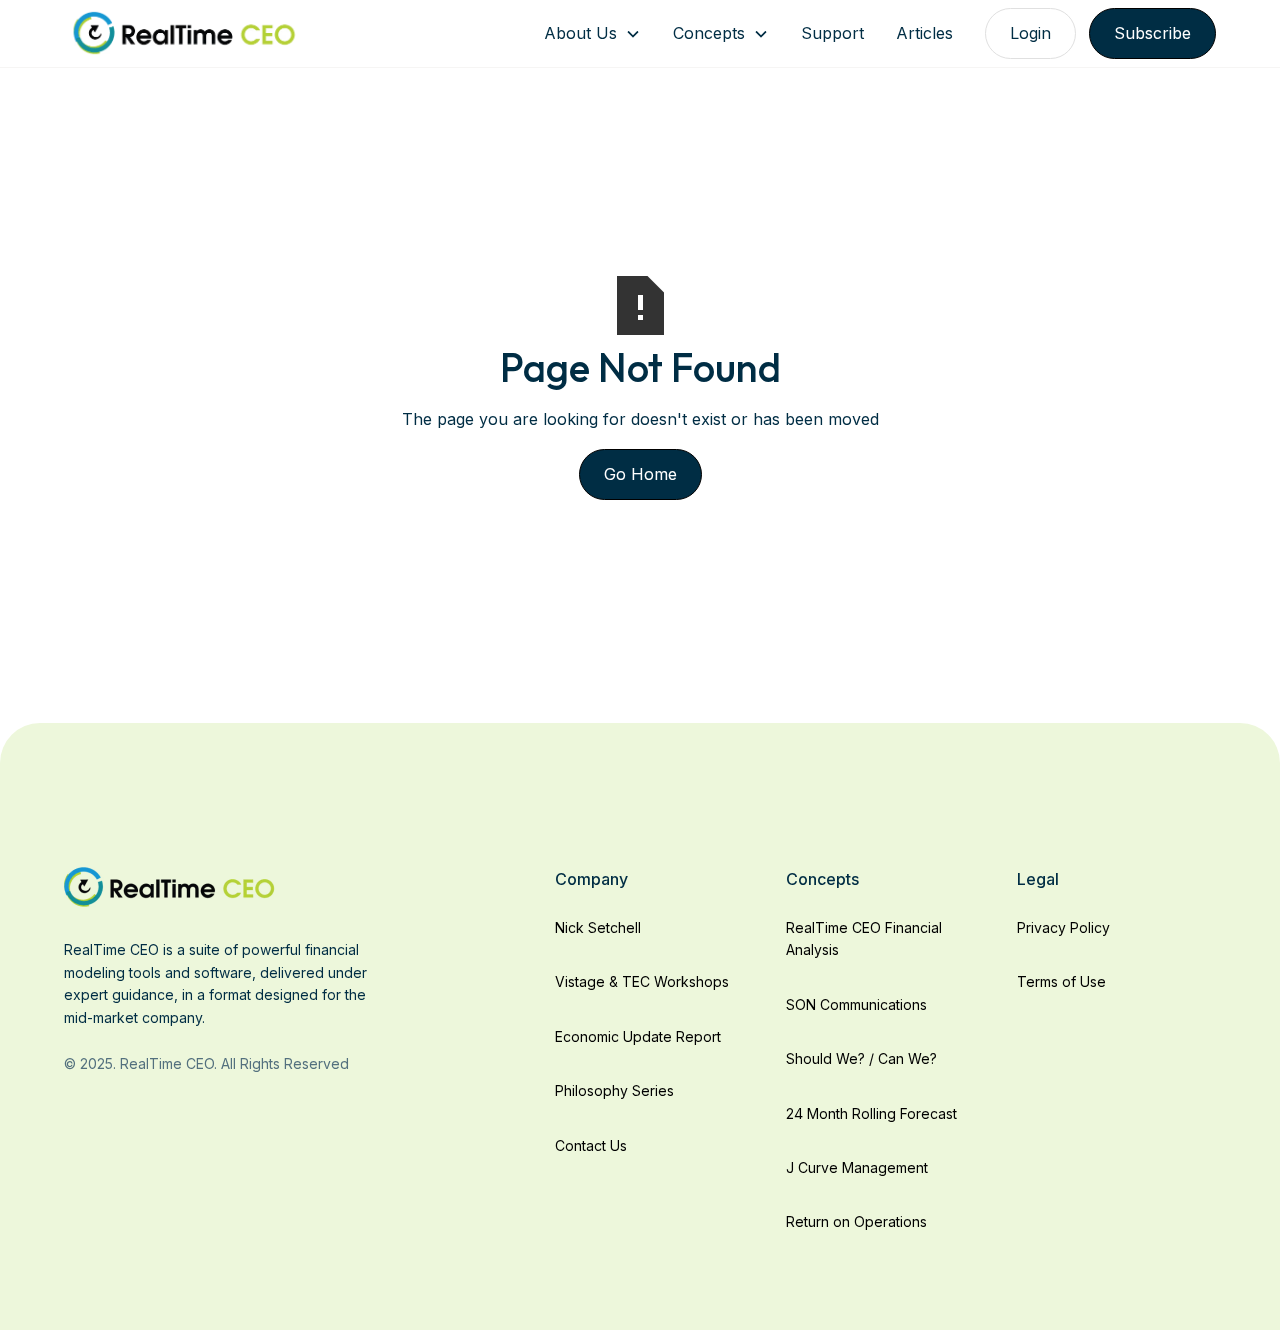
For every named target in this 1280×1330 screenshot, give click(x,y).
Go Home (640, 474)
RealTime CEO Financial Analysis (864, 938)
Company (591, 879)
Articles (924, 33)
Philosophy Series (614, 1090)
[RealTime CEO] (169, 886)
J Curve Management (857, 1167)
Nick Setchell (598, 927)
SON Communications (856, 1004)
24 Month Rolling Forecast (871, 1113)
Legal (1038, 879)
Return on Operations (856, 1221)
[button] (592, 33)
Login (1030, 33)
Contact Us (591, 1145)
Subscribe (1152, 33)
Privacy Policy (1063, 927)
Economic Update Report (638, 1036)
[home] (184, 33)
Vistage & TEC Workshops (642, 981)
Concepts (709, 33)
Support (832, 33)
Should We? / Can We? (861, 1058)
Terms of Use (1061, 981)
